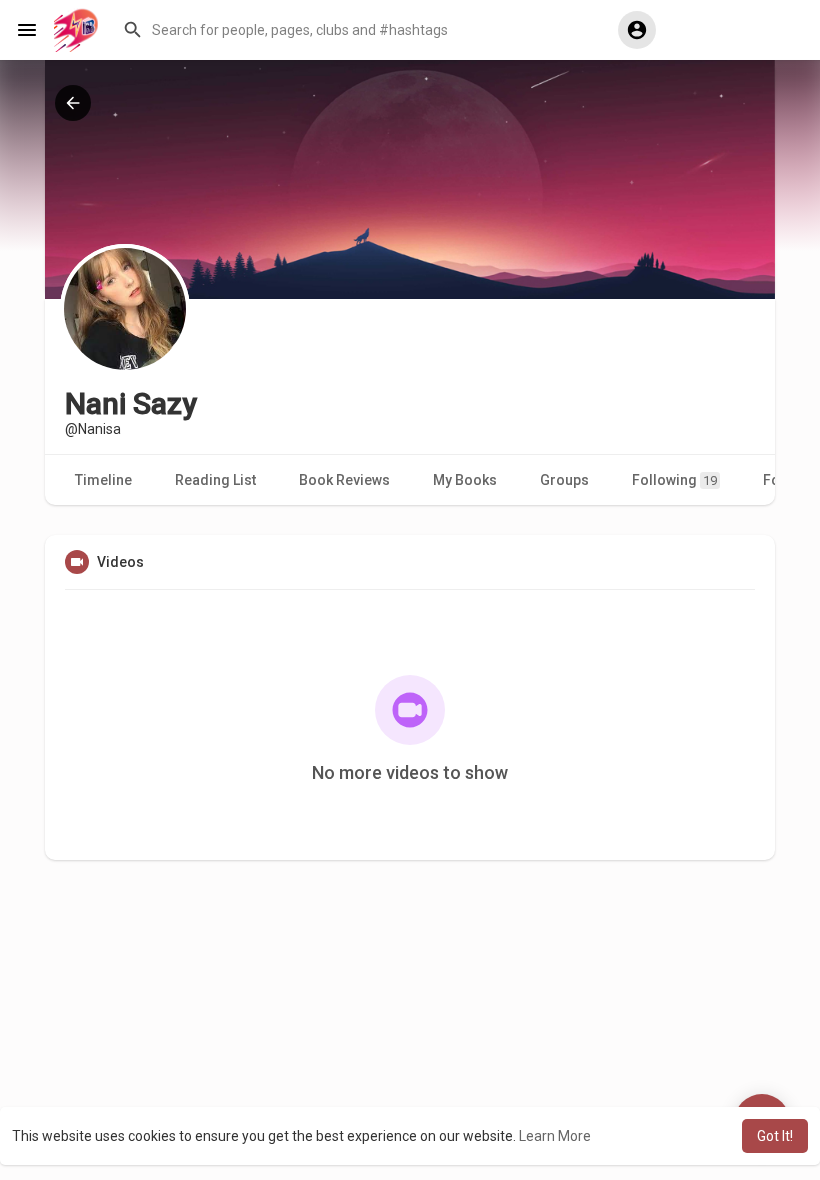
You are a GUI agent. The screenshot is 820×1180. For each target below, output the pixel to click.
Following (674, 480)
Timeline (103, 480)
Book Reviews (344, 480)
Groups (564, 480)
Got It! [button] (775, 1136)
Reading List (215, 480)
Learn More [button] (555, 1136)
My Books (465, 480)
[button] (355, 30)
